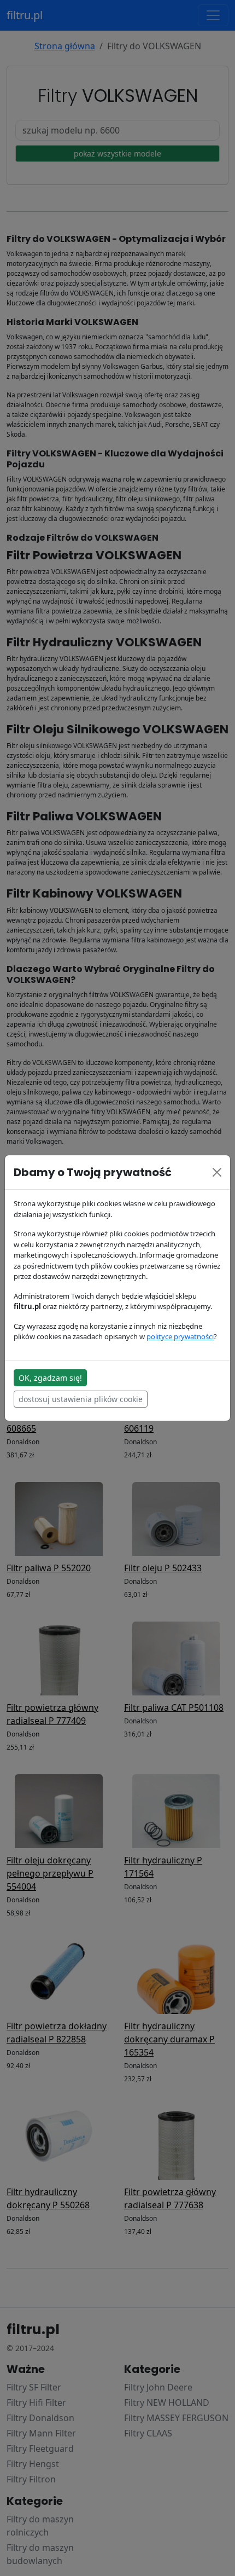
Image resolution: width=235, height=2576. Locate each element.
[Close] (217, 1172)
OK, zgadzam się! (50, 1378)
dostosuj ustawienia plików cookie (81, 1399)
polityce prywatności (180, 1336)
